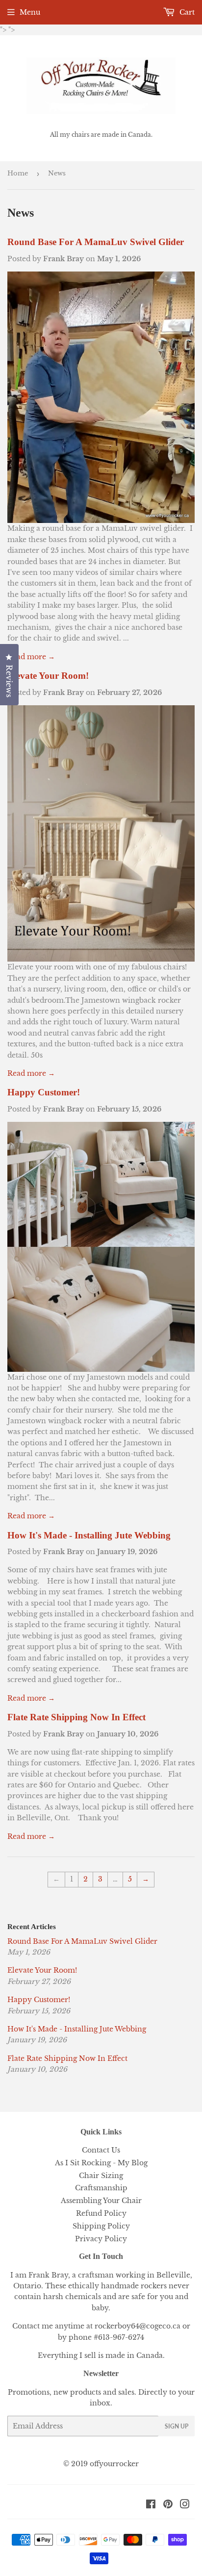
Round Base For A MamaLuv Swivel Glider (96, 242)
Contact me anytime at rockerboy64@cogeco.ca (96, 2326)
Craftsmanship (101, 2188)
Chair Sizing (101, 2176)
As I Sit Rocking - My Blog (101, 2163)
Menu (30, 12)
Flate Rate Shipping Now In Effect (76, 1717)
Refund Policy (101, 2213)
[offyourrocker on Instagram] (185, 2505)
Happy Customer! (44, 1092)
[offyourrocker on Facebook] (151, 2505)
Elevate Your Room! (48, 676)
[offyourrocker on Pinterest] (168, 2505)
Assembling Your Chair (101, 2201)
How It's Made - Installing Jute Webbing (89, 1535)
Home (18, 173)
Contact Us (101, 2150)
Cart (186, 12)
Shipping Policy (101, 2226)
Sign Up (177, 2426)
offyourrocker (114, 2464)
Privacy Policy (101, 2239)
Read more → (31, 657)
